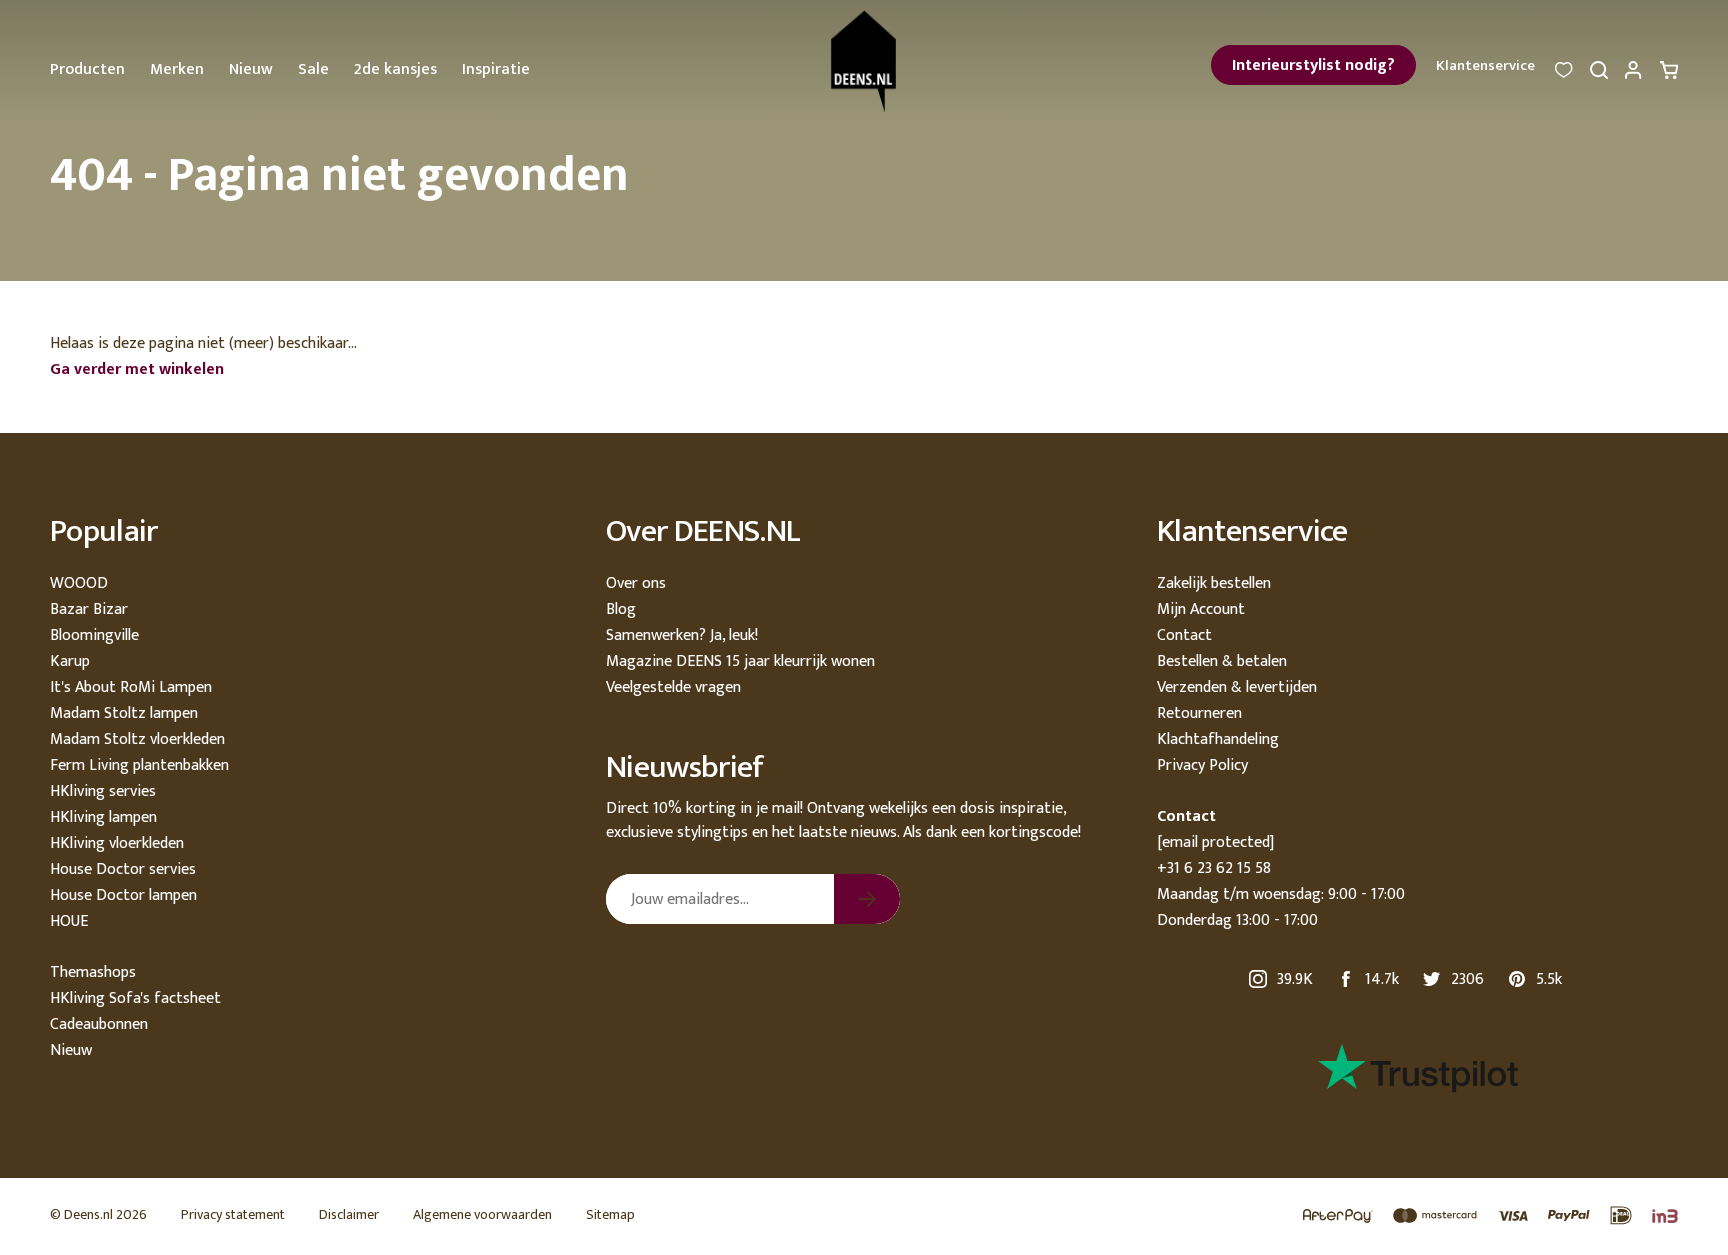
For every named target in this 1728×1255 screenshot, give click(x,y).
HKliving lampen (103, 817)
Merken (177, 69)
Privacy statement (233, 1214)
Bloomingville (94, 635)
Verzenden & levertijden (1237, 687)
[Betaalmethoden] (1480, 1216)
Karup (70, 661)
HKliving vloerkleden (117, 843)
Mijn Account (1201, 609)
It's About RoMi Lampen (131, 687)
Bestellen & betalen (1222, 661)
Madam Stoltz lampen (124, 713)
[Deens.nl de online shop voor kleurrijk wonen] (864, 61)
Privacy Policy (1202, 765)
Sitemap (610, 1214)
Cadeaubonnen (99, 1024)
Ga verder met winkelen (137, 369)
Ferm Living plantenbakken (139, 765)
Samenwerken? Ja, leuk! (682, 635)
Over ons (636, 583)
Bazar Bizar (89, 609)
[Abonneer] (867, 899)
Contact (1184, 635)
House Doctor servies (123, 869)
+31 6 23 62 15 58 (1214, 868)
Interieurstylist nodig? (1313, 65)
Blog (621, 609)
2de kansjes (395, 69)
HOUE (69, 921)
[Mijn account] (1634, 75)
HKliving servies (103, 791)
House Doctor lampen (123, 895)
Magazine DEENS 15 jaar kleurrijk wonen (740, 661)
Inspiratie (496, 69)
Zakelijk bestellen (1214, 583)
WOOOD (79, 583)
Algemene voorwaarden (482, 1214)
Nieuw (251, 69)
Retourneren (1199, 713)
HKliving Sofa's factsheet (135, 998)
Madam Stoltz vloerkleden (137, 739)
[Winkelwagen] (1669, 75)
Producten (87, 69)
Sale (313, 69)
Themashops (93, 972)
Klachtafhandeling (1218, 739)
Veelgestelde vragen (673, 687)
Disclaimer (349, 1214)
